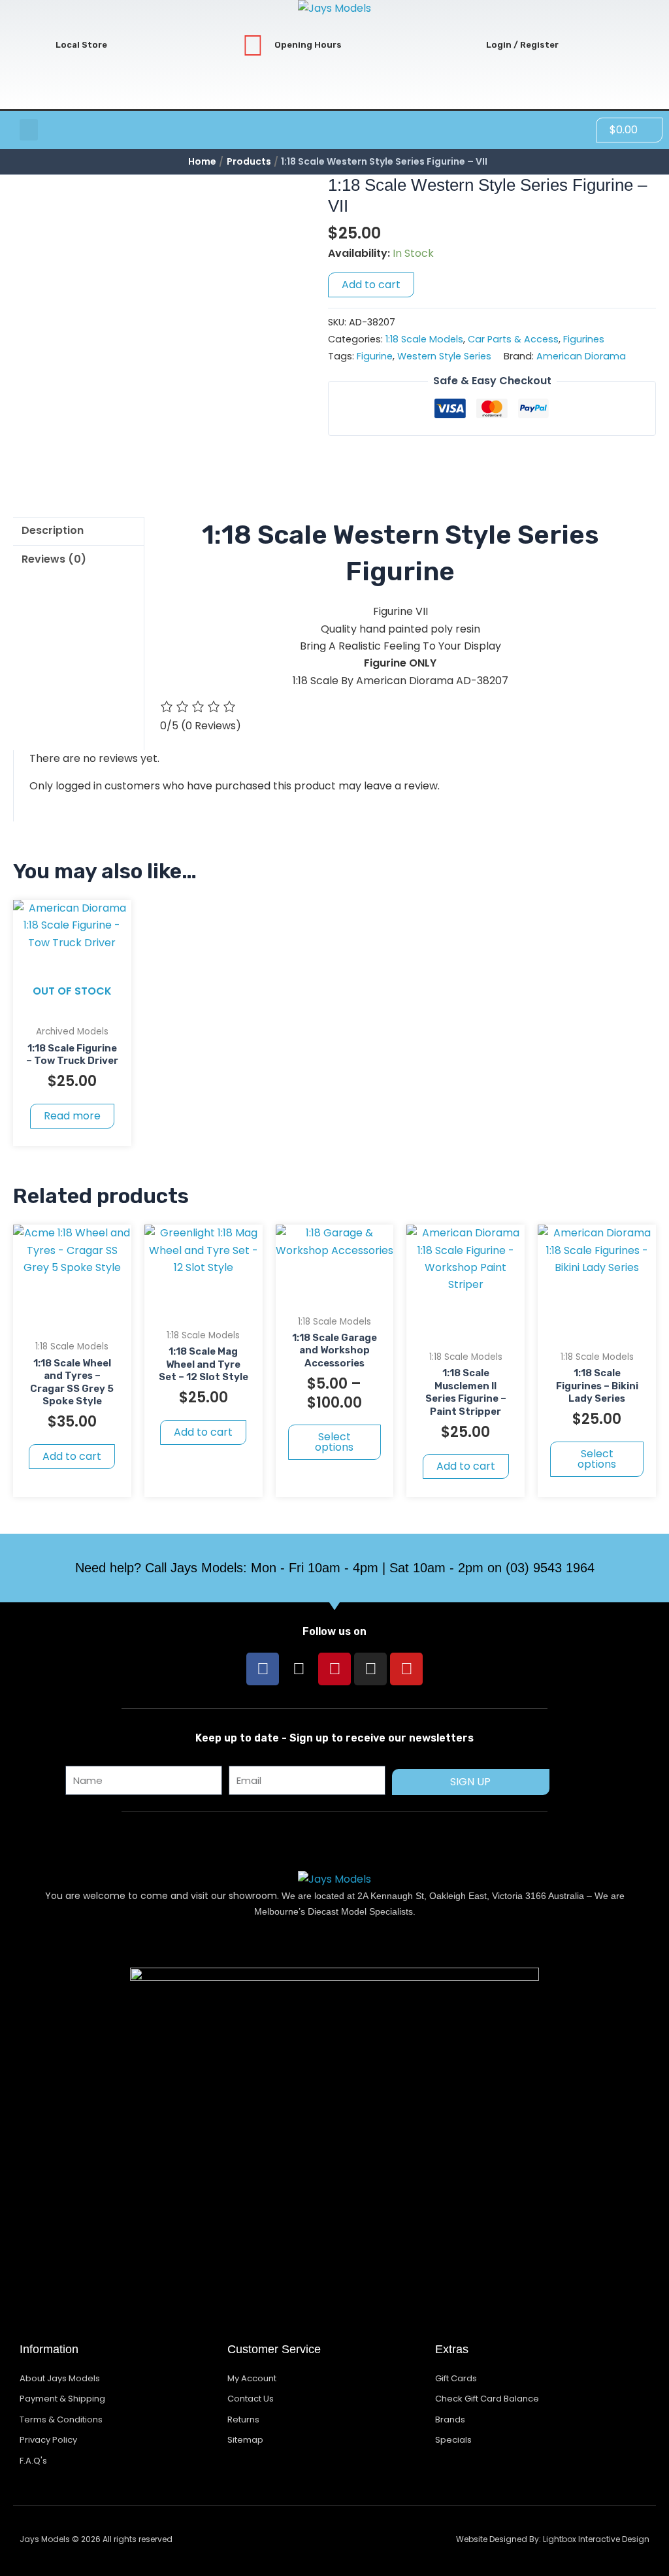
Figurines (584, 339)
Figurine (375, 356)
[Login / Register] (465, 45)
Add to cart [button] (72, 1456)
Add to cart (371, 285)
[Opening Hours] (253, 45)
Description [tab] (53, 530)
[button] (29, 130)
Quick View (72, 1005)
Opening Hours (308, 45)
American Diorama (581, 356)
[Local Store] (34, 45)
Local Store (81, 45)
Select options (334, 1442)
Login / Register (522, 45)
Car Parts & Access (513, 339)
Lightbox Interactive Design (596, 2539)
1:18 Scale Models (424, 339)
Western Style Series (444, 356)
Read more (72, 1116)
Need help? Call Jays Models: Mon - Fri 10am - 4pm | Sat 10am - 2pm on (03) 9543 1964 (335, 1568)
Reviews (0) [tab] (54, 559)
